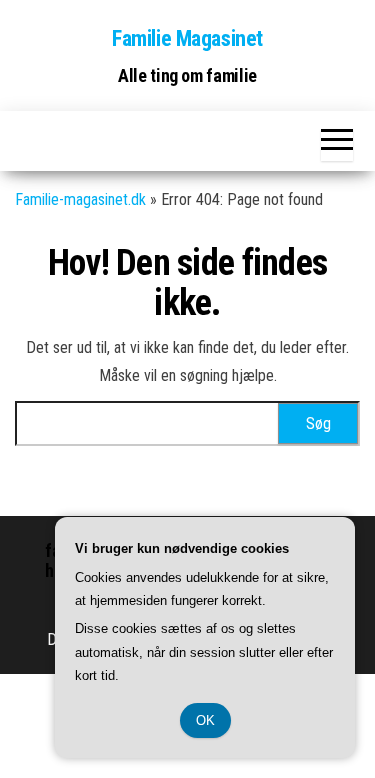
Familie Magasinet (187, 38)
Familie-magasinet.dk (80, 199)
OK (205, 720)
